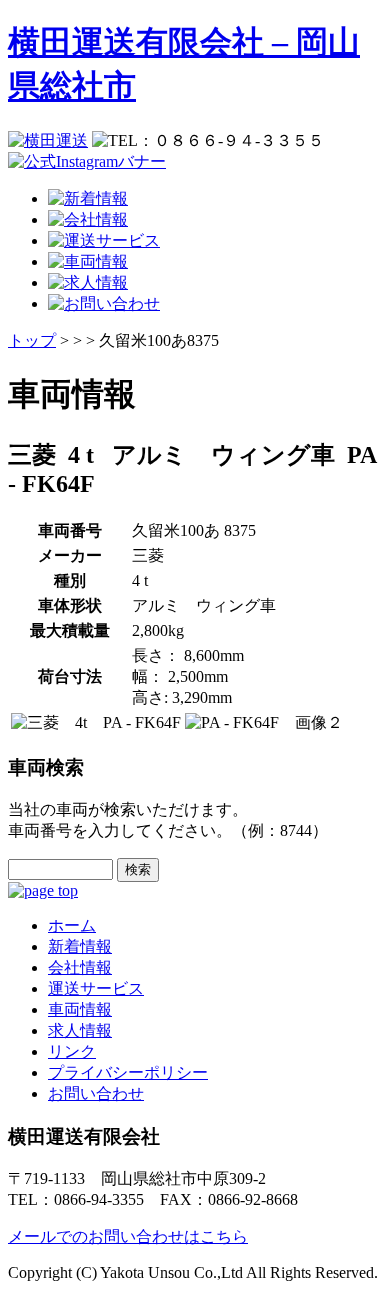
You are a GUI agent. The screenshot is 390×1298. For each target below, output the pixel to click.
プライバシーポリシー (128, 1072)
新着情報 (80, 946)
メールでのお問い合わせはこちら (128, 1236)
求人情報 (80, 1030)
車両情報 (80, 1009)
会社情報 (80, 967)
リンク (72, 1051)
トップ (32, 340)
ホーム (72, 925)
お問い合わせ (96, 1093)
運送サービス (96, 988)
